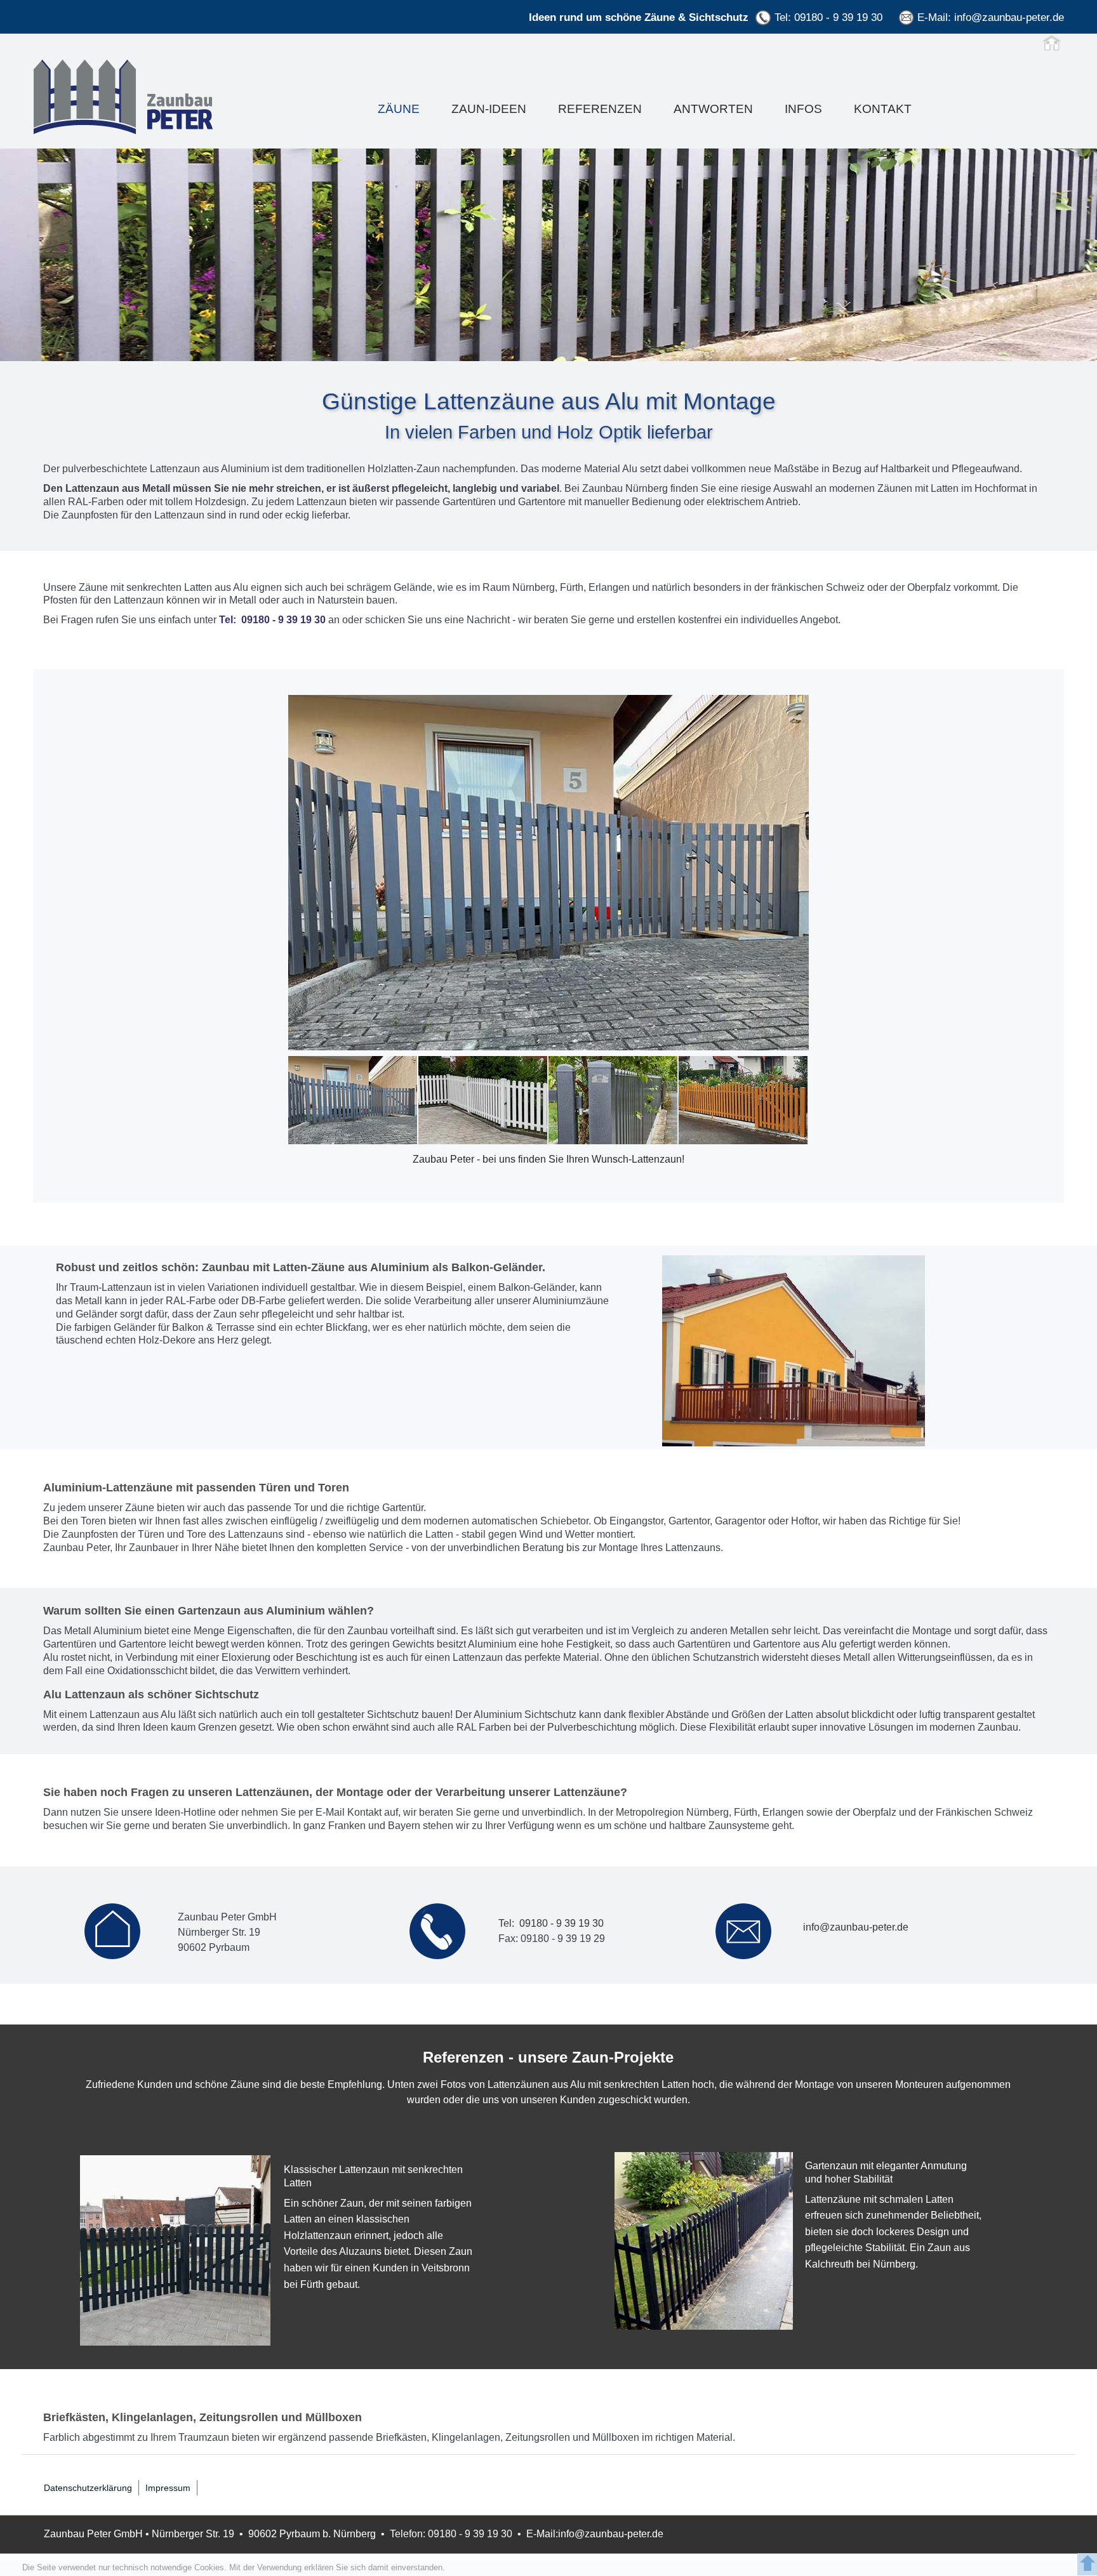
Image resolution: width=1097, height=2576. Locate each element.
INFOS (803, 109)
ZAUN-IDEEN (489, 109)
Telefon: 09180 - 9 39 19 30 (451, 2534)
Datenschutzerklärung (88, 2488)
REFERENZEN (600, 109)
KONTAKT (883, 109)
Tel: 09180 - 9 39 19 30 (828, 17)
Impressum (168, 2488)
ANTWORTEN (713, 109)
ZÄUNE (399, 109)
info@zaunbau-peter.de (1009, 17)
